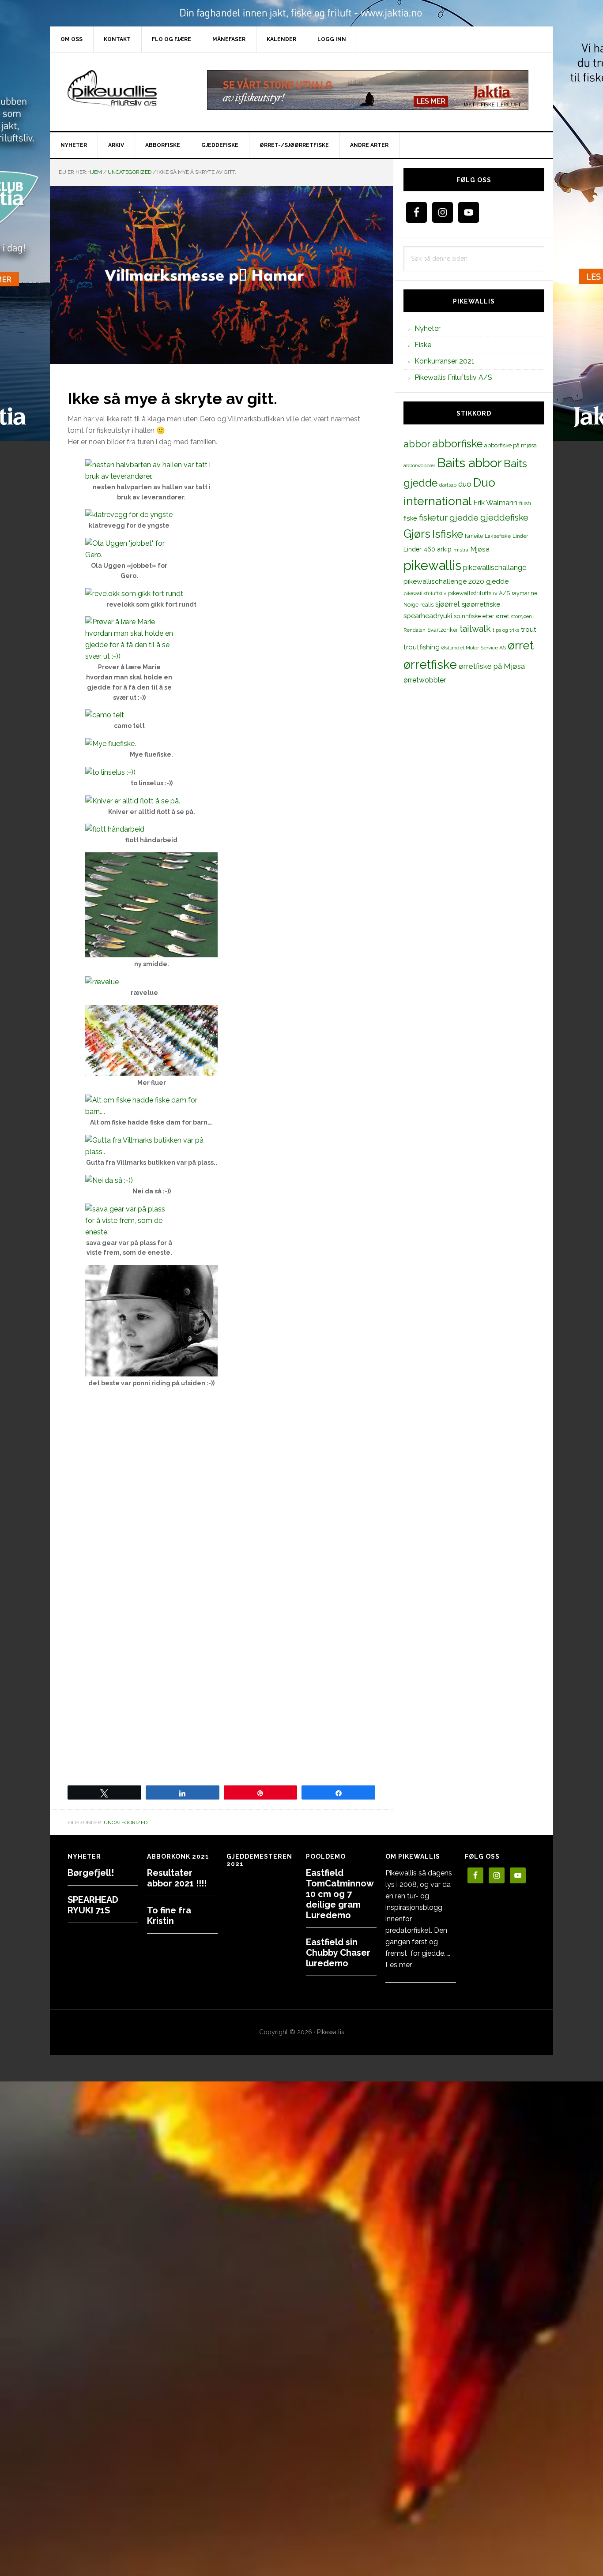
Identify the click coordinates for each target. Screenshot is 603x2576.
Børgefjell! (91, 1873)
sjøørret (448, 604)
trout (528, 629)
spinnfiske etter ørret (481, 616)
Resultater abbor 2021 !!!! (177, 1878)
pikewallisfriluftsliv (425, 593)
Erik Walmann (495, 503)
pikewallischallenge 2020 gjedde (456, 581)
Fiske (423, 345)
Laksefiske (498, 536)
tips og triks (506, 630)
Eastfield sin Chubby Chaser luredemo (338, 1953)
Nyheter (428, 328)
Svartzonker (443, 630)
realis (427, 605)
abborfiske (457, 444)
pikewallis (432, 565)
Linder (520, 536)
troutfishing (422, 647)
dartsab (448, 485)
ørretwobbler (425, 680)
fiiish (525, 503)
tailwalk (475, 629)
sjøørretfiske (481, 604)
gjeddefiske (504, 517)
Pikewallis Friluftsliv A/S (453, 377)
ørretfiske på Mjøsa (492, 666)
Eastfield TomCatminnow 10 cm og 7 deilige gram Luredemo (340, 1894)
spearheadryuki (428, 616)
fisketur (433, 517)
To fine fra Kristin (169, 1916)
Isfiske (448, 534)
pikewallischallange (495, 568)
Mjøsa (480, 549)
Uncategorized (126, 1822)
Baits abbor (469, 463)
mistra (461, 550)
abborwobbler (419, 465)
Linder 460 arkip (428, 549)
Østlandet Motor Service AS (474, 648)
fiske (410, 518)
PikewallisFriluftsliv (125, 90)
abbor (417, 444)
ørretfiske (430, 664)
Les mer (399, 1965)
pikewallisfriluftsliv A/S (479, 593)
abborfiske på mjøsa (511, 445)
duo (465, 484)
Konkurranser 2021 (445, 361)
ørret (521, 645)
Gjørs (417, 534)
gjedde (464, 518)
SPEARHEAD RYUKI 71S (93, 1905)
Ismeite (474, 536)
